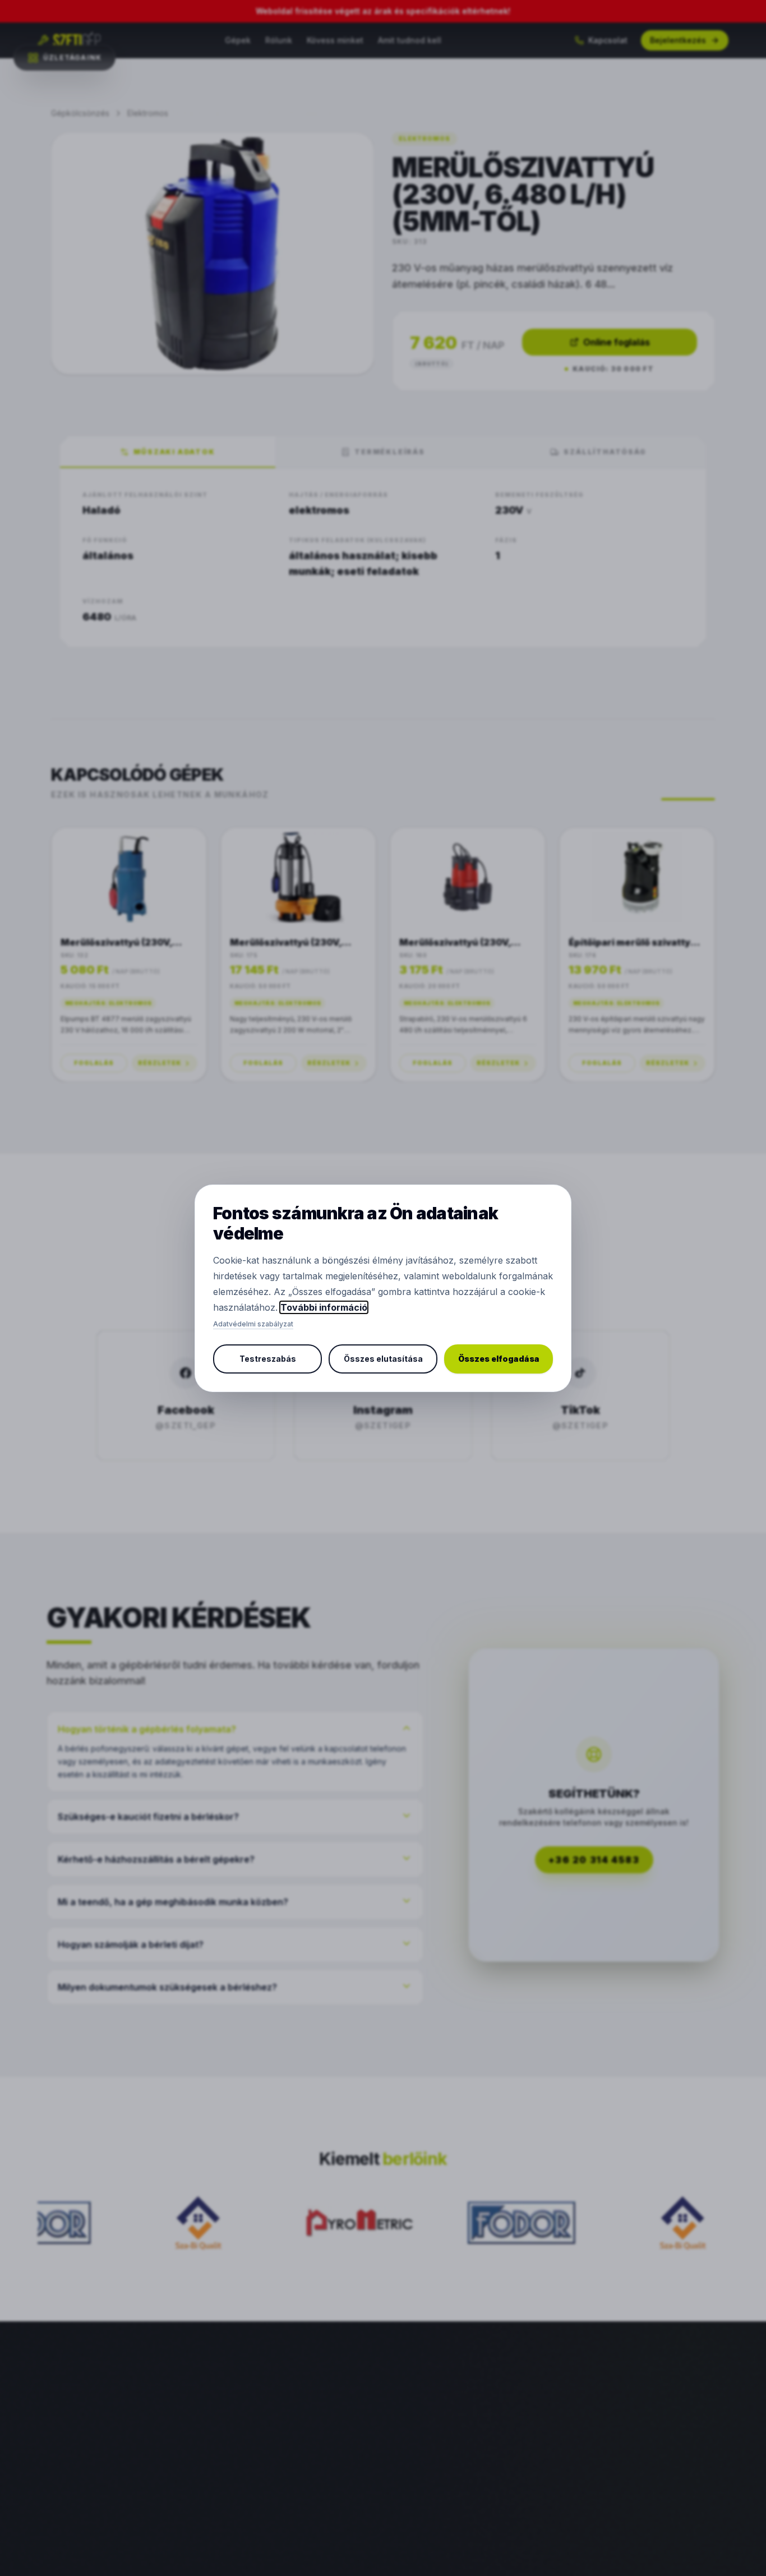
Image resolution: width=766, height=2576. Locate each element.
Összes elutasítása (383, 1359)
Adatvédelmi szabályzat (253, 1324)
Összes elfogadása (499, 1359)
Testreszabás (268, 1359)
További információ (324, 1307)
